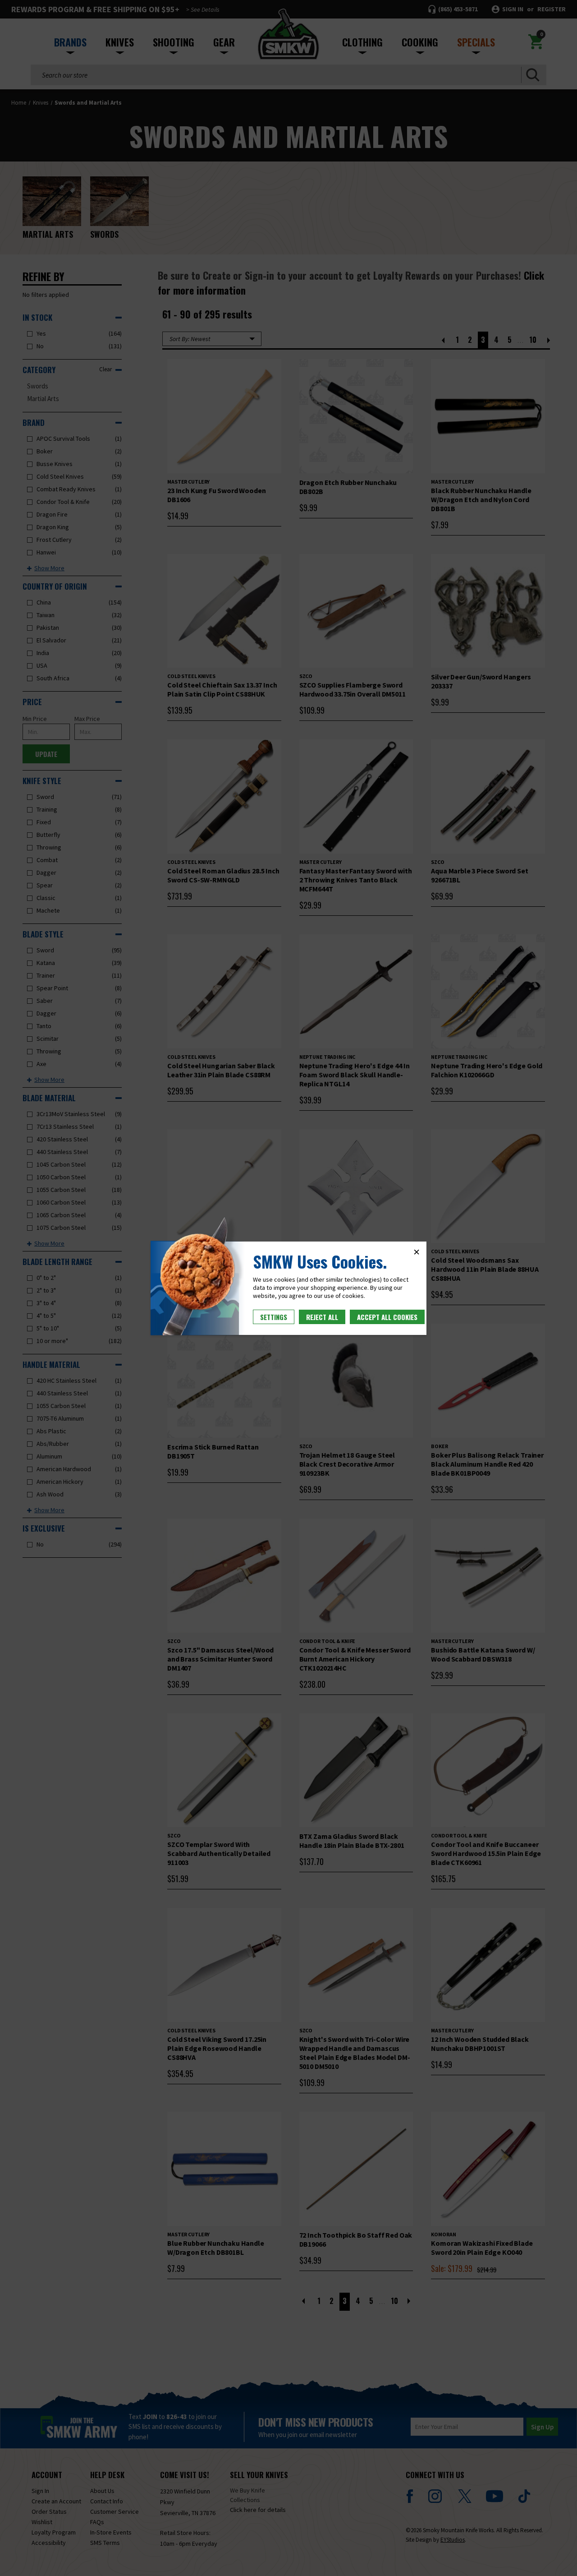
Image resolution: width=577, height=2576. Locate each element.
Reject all (322, 1317)
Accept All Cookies (387, 1317)
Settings (274, 1317)
